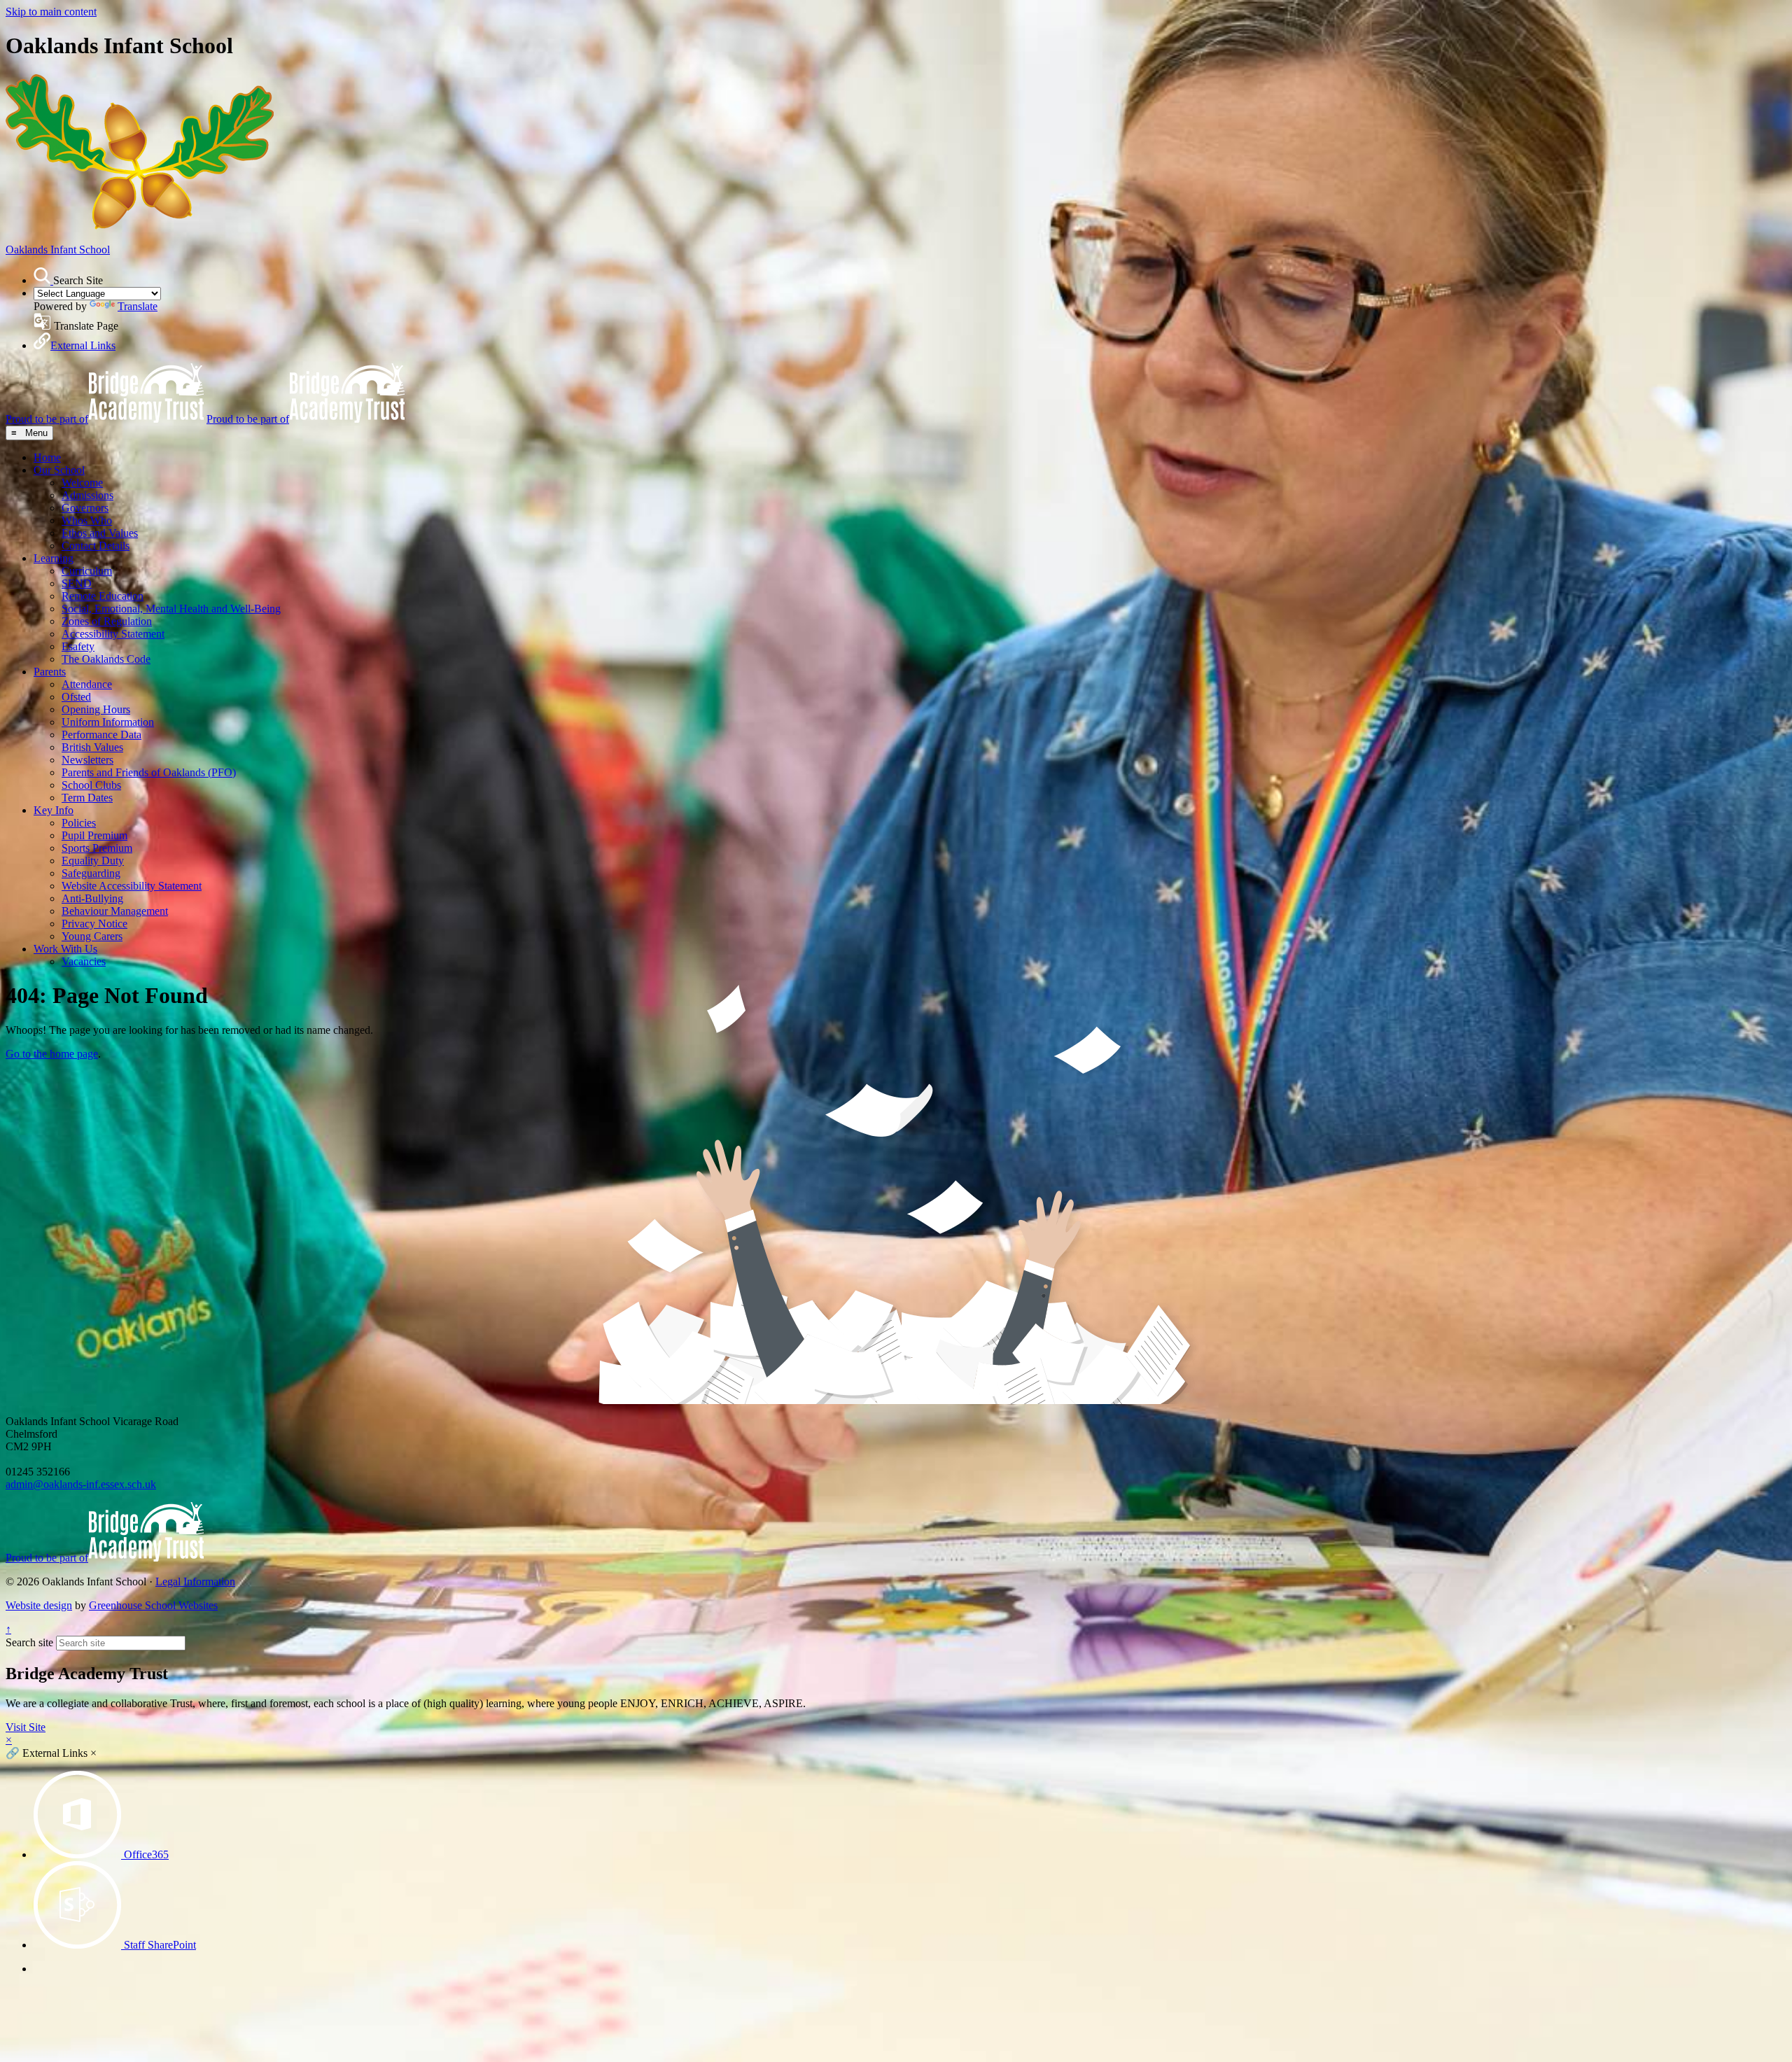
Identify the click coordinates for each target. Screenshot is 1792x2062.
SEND (77, 583)
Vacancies (84, 961)
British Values (92, 747)
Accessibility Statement (113, 634)
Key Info (54, 810)
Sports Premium (97, 848)
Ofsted (76, 697)
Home (47, 457)
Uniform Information (108, 722)
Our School (59, 470)
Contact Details (96, 546)
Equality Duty (93, 861)
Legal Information (195, 1581)
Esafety (78, 646)
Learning (54, 558)
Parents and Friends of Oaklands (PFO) (149, 772)
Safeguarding (91, 873)
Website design (39, 1605)
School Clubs (91, 785)
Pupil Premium (94, 835)
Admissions (87, 495)
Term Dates (87, 798)
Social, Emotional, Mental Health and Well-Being (171, 609)
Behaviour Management (115, 911)
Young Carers (92, 936)
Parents (50, 672)
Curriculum (87, 571)
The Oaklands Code (106, 659)
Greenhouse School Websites (153, 1605)
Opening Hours (96, 709)
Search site (29, 1642)
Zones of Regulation (107, 621)
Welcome (82, 483)
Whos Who (87, 520)
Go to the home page (52, 1054)
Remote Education (103, 596)
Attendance (87, 684)
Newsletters (87, 760)
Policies (79, 823)
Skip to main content (51, 12)
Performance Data (101, 735)
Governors (85, 508)
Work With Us (65, 949)
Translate (138, 306)
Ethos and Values (100, 533)
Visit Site (26, 1727)
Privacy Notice (94, 924)
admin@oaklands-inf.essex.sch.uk (81, 1484)
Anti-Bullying (92, 898)
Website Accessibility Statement (132, 886)
